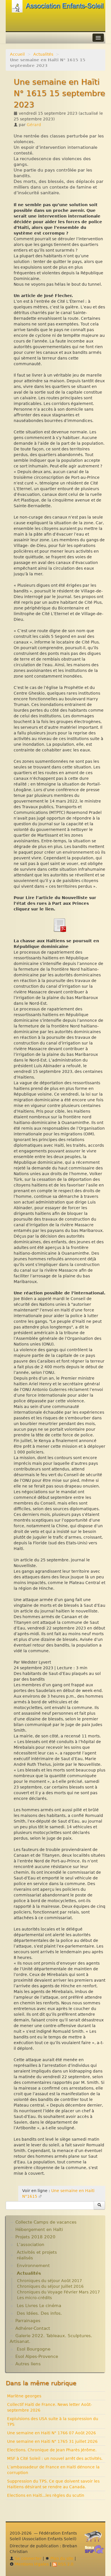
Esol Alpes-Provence (37, 2356)
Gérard (34, 125)
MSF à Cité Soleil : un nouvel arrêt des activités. (55, 2458)
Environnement (33, 2266)
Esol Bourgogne (34, 2349)
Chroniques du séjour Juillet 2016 (50, 2286)
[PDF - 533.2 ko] (59, 925)
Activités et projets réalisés (37, 2255)
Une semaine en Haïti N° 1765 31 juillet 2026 (52, 2441)
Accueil (17, 54)
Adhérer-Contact (33, 2328)
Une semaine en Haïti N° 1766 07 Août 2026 (52, 2433)
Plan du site (61, 2558)
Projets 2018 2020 (35, 2237)
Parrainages (28, 2321)
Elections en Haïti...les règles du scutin (46, 2495)
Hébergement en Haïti (39, 2230)
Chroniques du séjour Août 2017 (50, 2281)
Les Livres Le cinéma (39, 2306)
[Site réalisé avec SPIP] (95, 2538)
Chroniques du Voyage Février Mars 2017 (58, 2292)
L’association (31, 2245)
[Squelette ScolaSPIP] (96, 2551)
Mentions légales (31, 2564)
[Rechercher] (99, 2205)
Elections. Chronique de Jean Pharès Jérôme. (52, 2450)
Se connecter (28, 2558)
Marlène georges (24, 2396)
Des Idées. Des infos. (39, 2313)
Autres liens (28, 2364)
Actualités (43, 54)
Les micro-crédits (34, 2298)
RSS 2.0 (65, 2564)
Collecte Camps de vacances (46, 2222)
